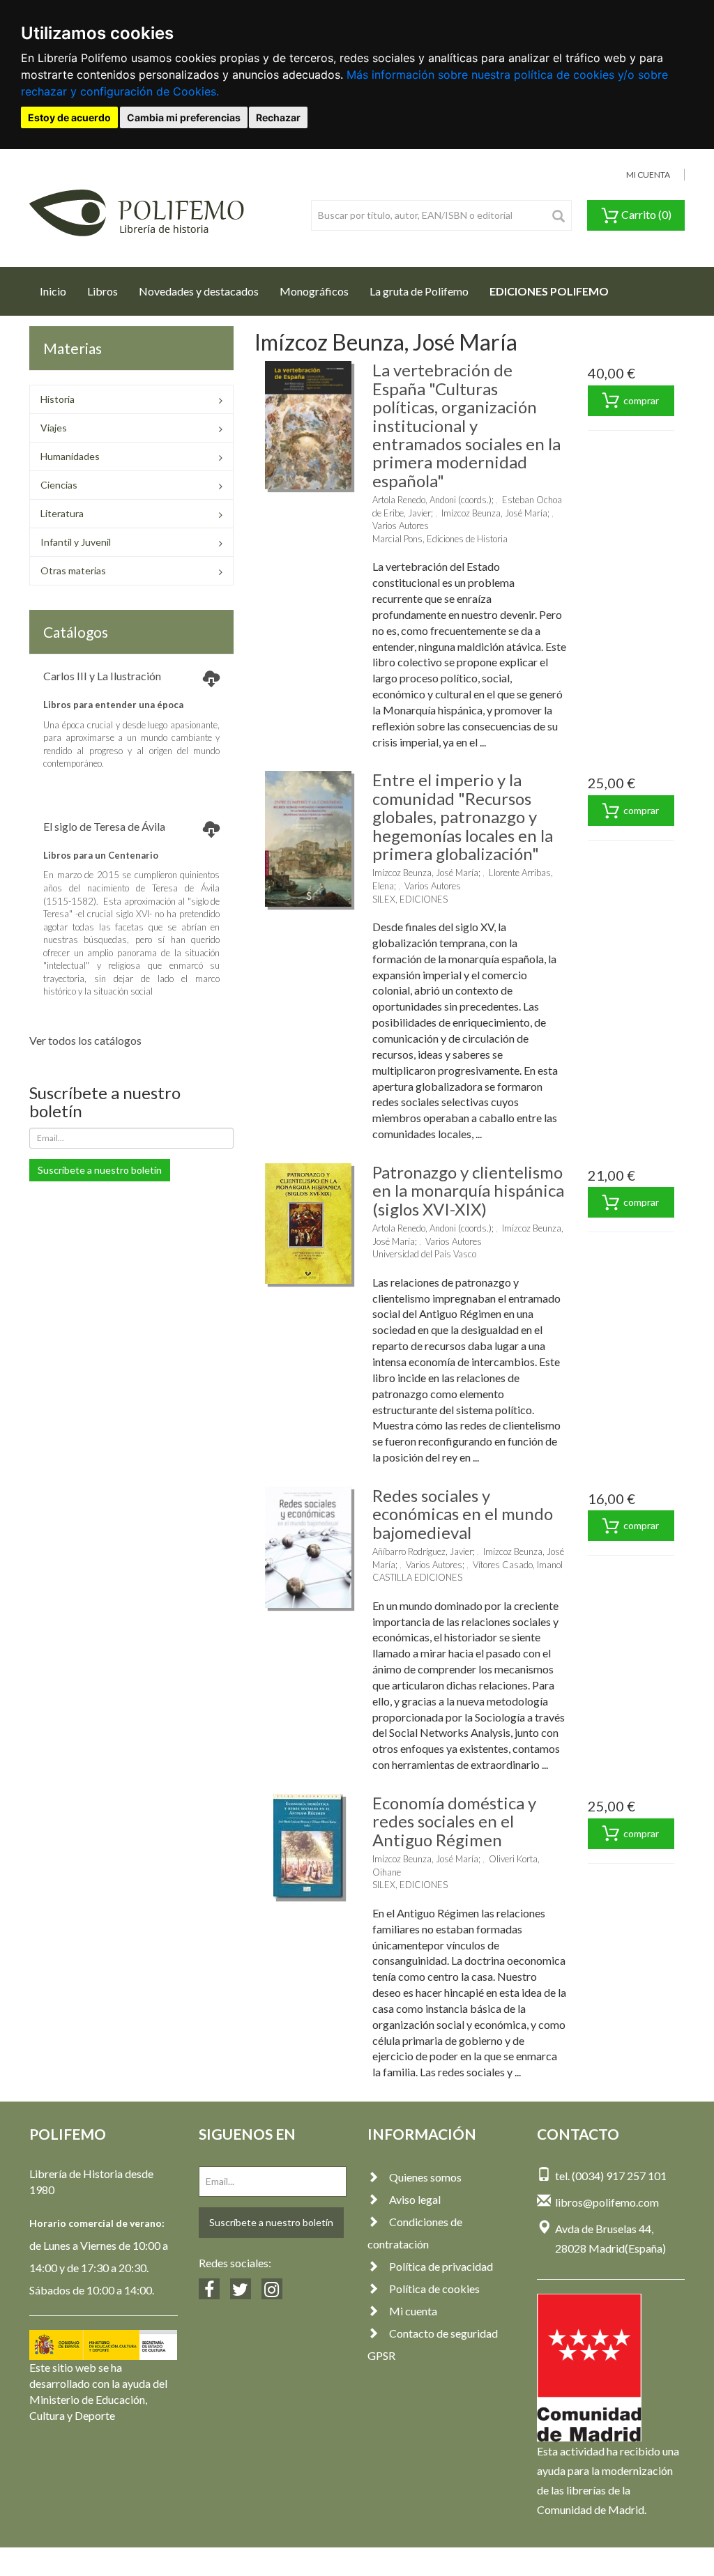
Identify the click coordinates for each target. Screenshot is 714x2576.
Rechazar (278, 117)
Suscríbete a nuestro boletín (100, 1170)
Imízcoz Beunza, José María (494, 513)
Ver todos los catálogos (85, 1040)
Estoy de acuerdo (69, 117)
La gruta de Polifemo (419, 291)
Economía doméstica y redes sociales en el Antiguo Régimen (454, 1821)
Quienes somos (425, 2177)
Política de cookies (434, 2288)
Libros (102, 291)
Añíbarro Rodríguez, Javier (423, 1551)
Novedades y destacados (199, 291)
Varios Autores (401, 526)
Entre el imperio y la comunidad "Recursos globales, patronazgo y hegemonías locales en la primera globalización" (463, 816)
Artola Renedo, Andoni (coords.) (432, 500)
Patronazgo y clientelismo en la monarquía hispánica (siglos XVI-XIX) (468, 1190)
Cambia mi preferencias (184, 117)
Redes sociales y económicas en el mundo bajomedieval (463, 1514)
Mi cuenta (413, 2311)
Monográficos (314, 291)
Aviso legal (415, 2199)
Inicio (58, 291)
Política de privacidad (441, 2266)
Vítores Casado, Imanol (518, 1565)
